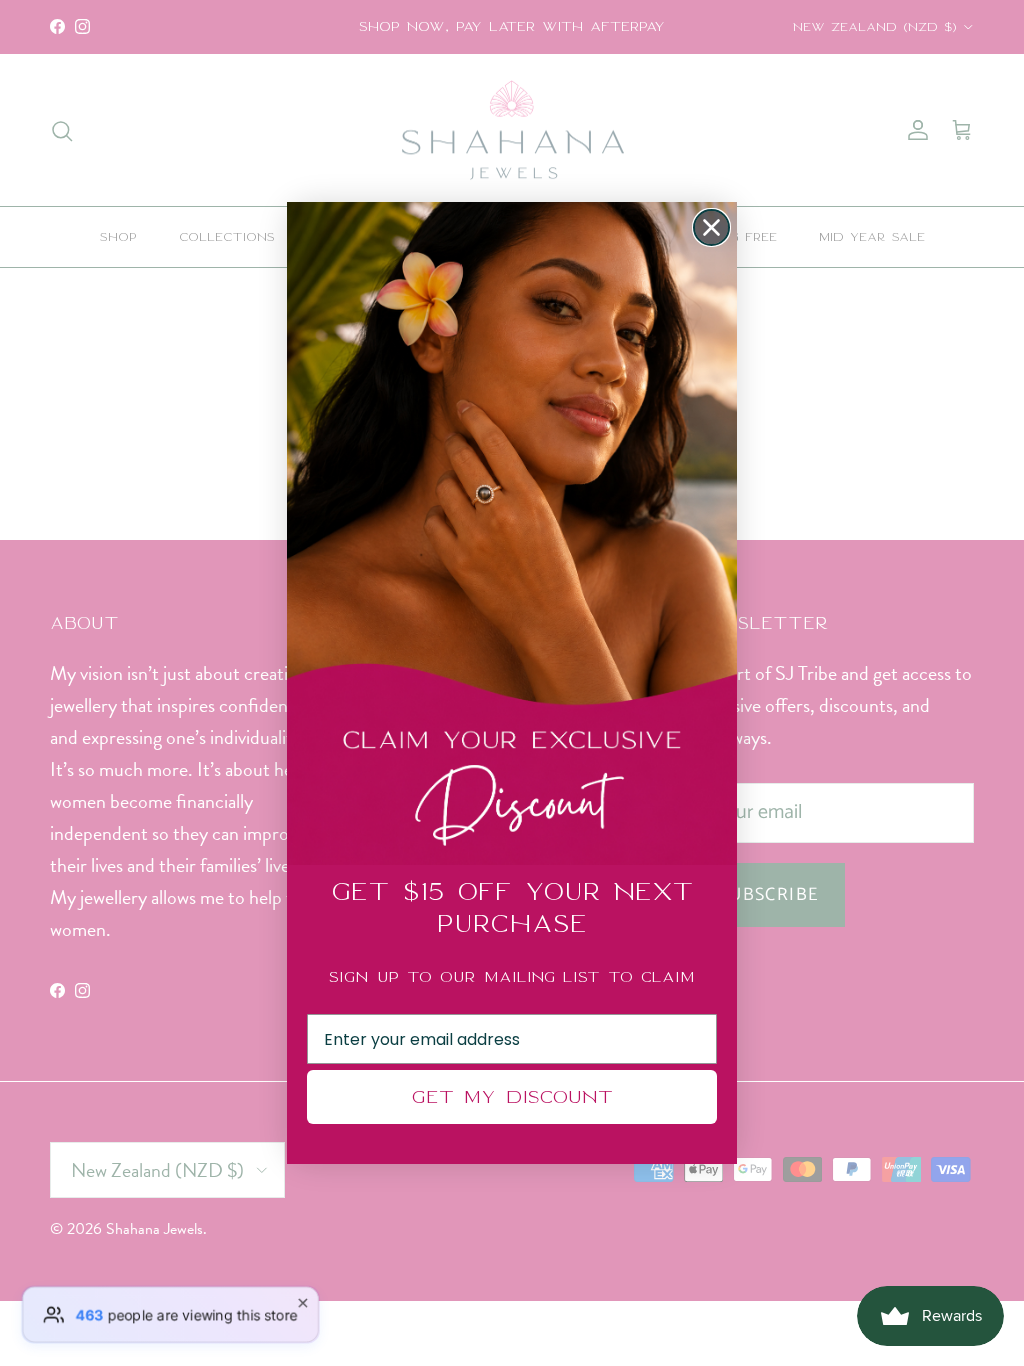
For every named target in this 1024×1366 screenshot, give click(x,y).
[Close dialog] (711, 227)
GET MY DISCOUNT (512, 1096)
